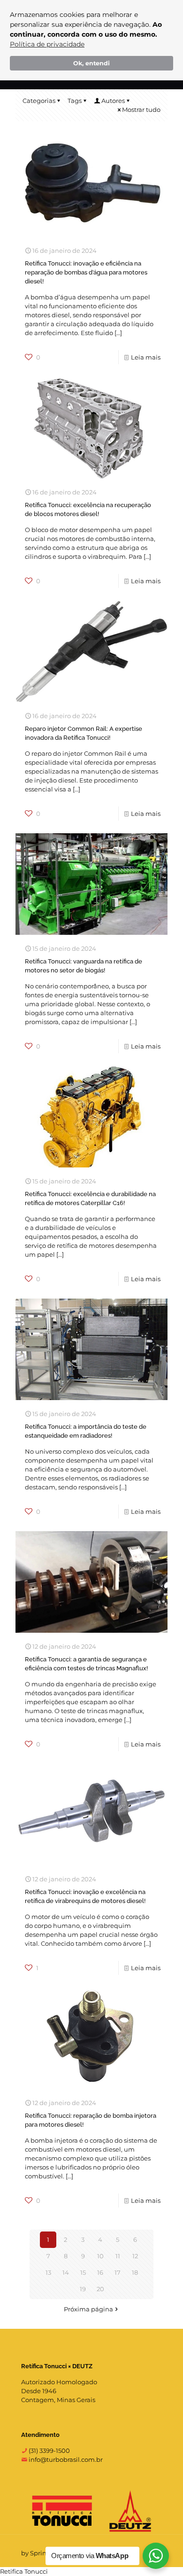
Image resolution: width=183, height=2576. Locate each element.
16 (100, 2272)
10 (100, 2256)
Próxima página (88, 2309)
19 (83, 2289)
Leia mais (146, 357)
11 (118, 2256)
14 (66, 2272)
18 (135, 2272)
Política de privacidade (47, 44)
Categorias (39, 101)
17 (118, 2272)
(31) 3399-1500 (49, 2451)
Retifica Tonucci (24, 2571)
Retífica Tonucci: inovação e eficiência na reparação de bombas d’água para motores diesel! (86, 272)
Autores (113, 101)
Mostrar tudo (141, 110)
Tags (75, 101)
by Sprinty (37, 2553)
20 (100, 2289)
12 (135, 2256)
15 (83, 2272)
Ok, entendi (91, 63)
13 (48, 2272)
